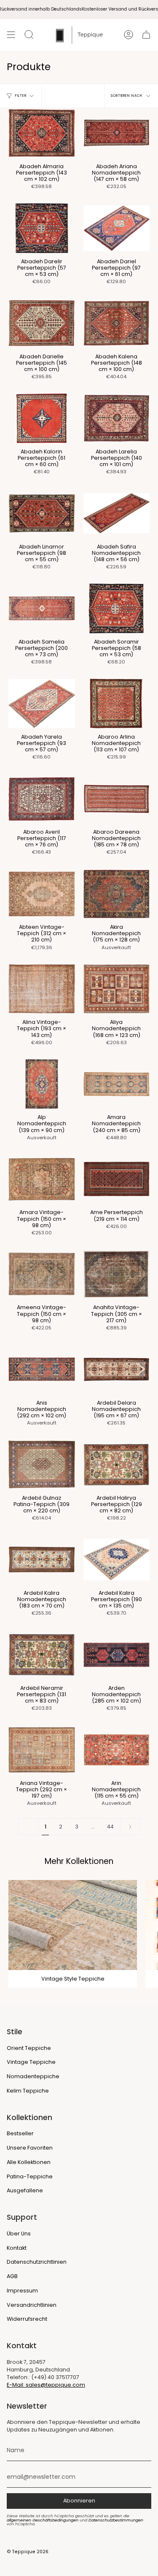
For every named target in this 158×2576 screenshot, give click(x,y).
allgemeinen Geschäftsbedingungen (43, 2520)
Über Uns (19, 2234)
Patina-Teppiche (30, 2176)
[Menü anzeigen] (11, 35)
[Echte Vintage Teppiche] (73, 1925)
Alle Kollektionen (29, 2162)
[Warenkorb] (146, 35)
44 (110, 1827)
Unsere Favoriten (30, 2148)
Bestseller (20, 2133)
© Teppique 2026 (28, 2552)
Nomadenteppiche (33, 2076)
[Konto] (129, 35)
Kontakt (17, 2248)
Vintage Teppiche (31, 2062)
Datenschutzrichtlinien (37, 2262)
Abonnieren (79, 2501)
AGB (12, 2276)
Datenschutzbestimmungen (116, 2520)
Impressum (22, 2291)
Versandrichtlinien (32, 2305)
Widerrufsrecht (27, 2319)
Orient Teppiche (29, 2048)
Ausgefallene (25, 2190)
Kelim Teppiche (28, 2091)
